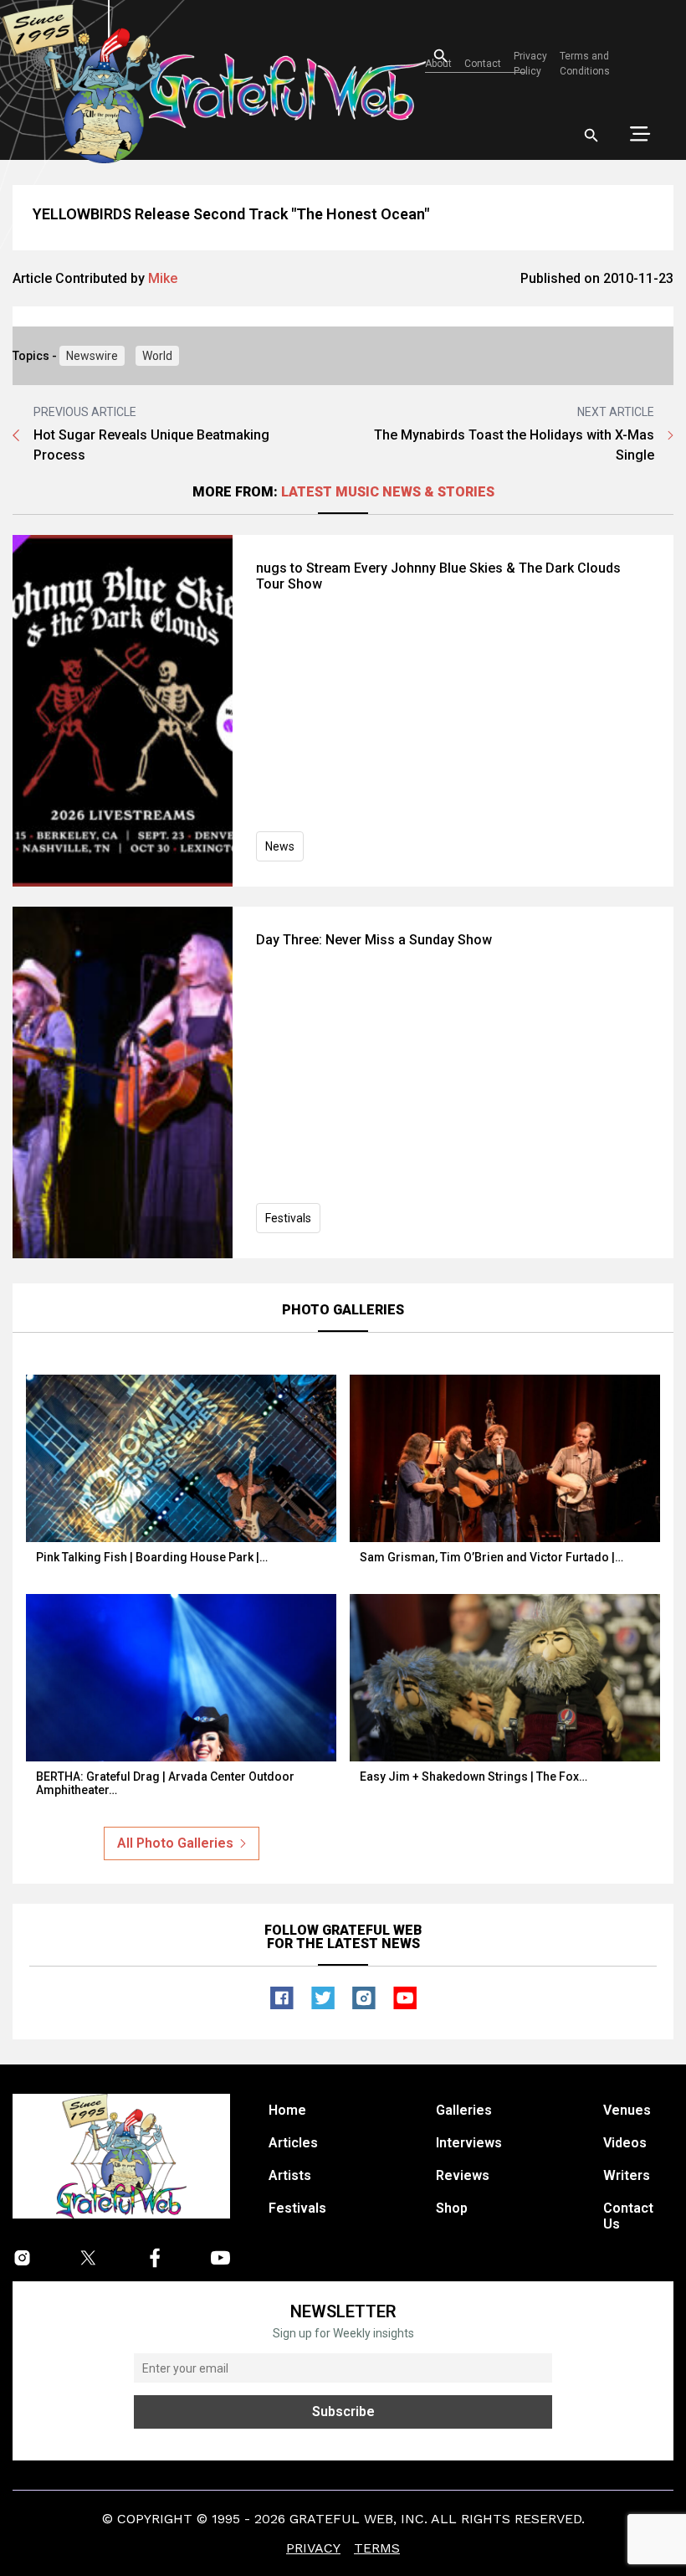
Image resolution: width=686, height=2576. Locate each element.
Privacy (313, 2548)
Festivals (288, 1218)
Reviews (463, 2175)
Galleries (464, 2110)
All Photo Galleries (175, 1843)
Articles (293, 2143)
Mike (163, 278)
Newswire (92, 356)
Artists (290, 2175)
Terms (377, 2548)
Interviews (469, 2143)
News (280, 846)
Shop (452, 2208)
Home (287, 2110)
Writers (627, 2175)
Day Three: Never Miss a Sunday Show (374, 940)
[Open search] (591, 136)
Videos (625, 2143)
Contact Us (628, 2216)
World (157, 356)
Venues (627, 2110)
